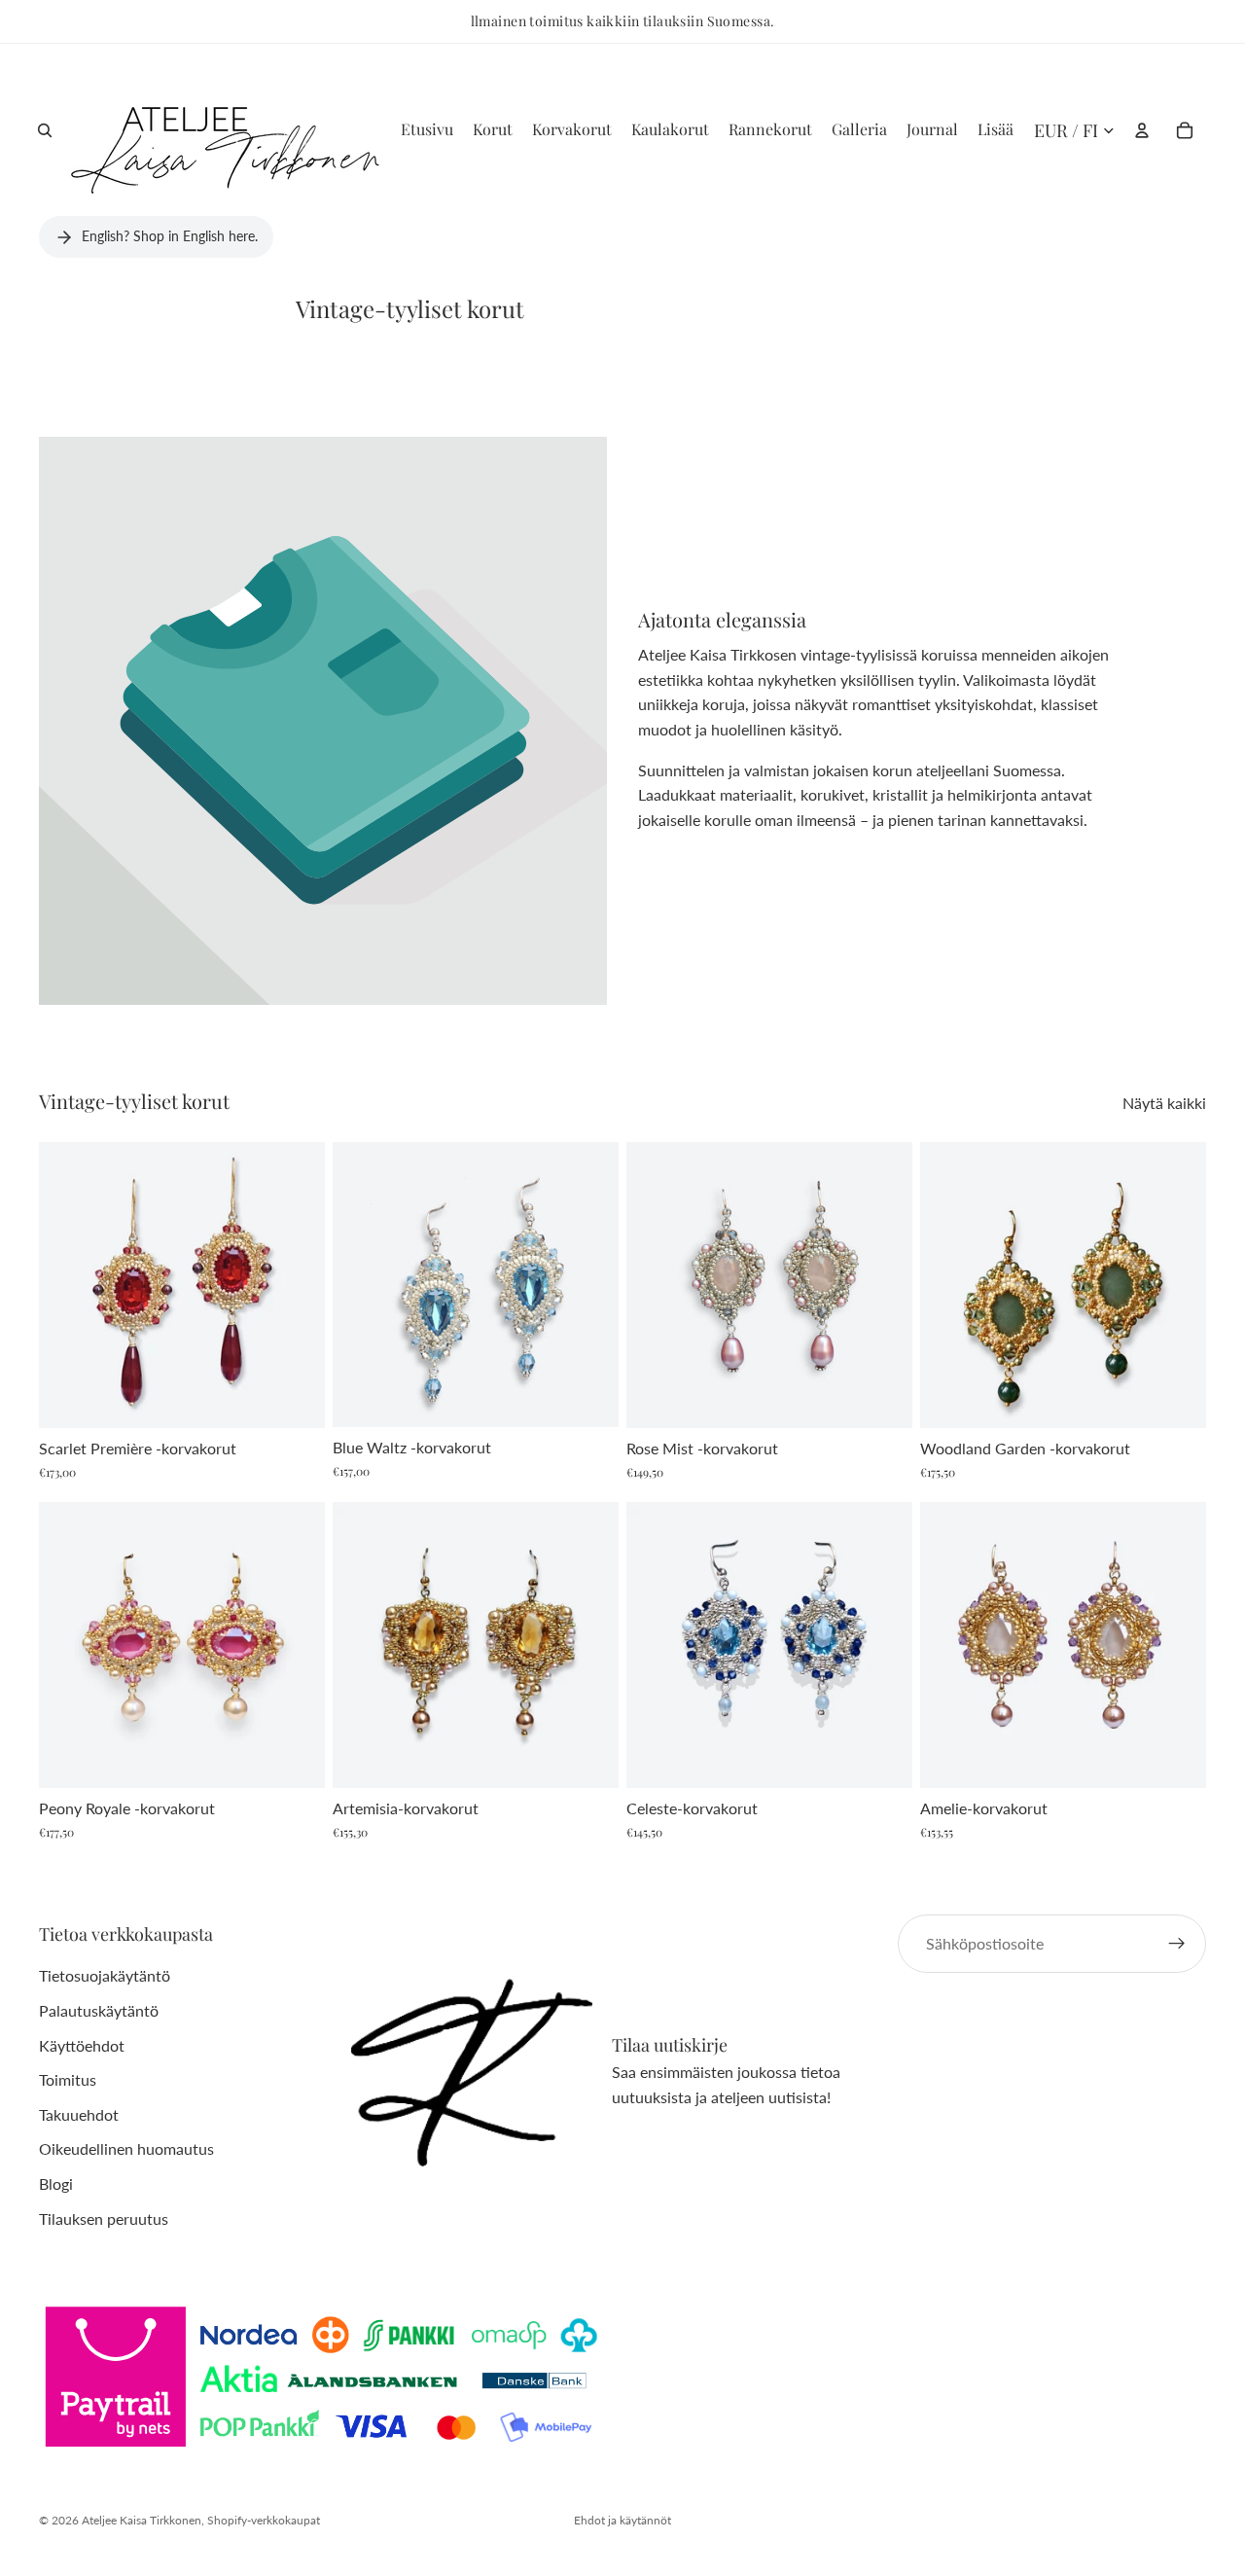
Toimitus (68, 2080)
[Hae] (45, 130)
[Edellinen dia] (68, 1285)
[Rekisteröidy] (1177, 1944)
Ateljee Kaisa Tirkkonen (142, 2520)
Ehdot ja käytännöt (622, 2520)
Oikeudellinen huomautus (126, 2149)
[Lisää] (295, 1399)
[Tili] (1142, 130)
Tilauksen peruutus (104, 2218)
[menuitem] (996, 130)
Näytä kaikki (1164, 1103)
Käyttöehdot (82, 2045)
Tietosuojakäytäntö (105, 1976)
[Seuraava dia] (296, 1285)
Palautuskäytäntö (99, 2010)
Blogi (56, 2183)
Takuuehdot (79, 2114)
